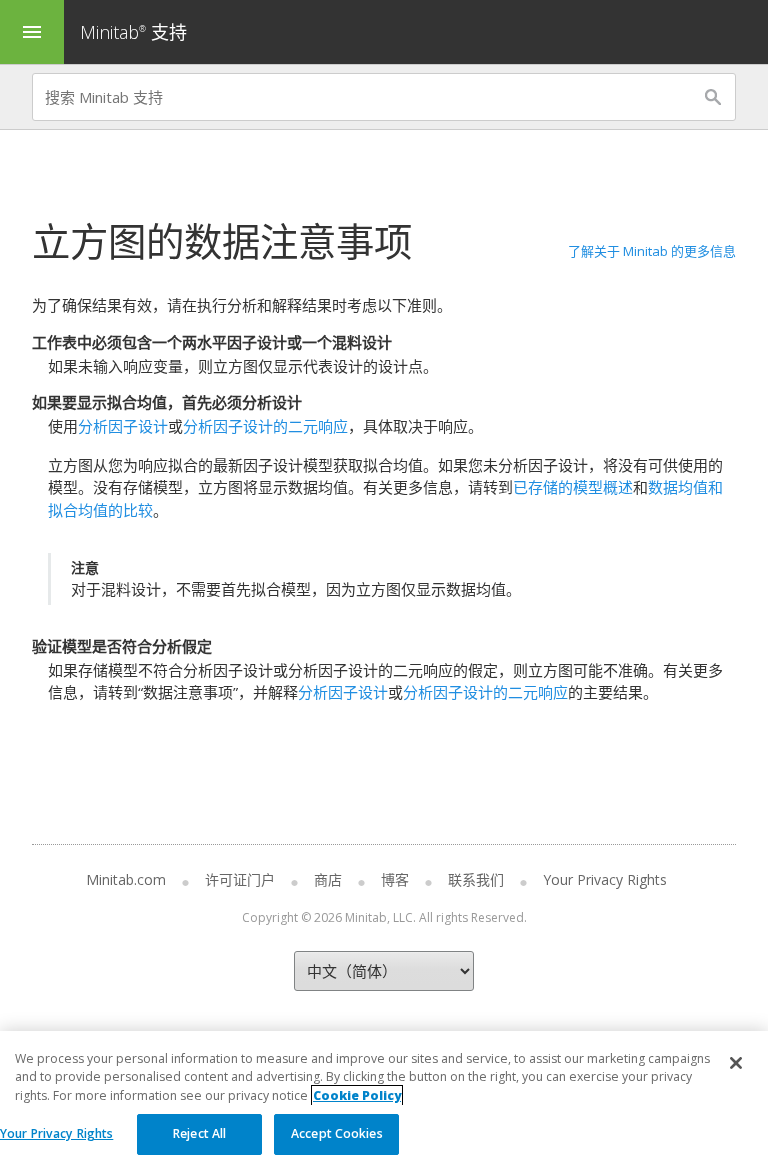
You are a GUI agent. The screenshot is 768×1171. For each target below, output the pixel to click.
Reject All (199, 1133)
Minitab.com (126, 879)
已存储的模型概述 (573, 487)
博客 (395, 879)
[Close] (736, 1063)
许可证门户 (240, 879)
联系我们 (476, 879)
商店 (328, 879)
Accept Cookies (337, 1133)
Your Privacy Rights (56, 1133)
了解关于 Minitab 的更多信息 (652, 251)
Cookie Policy (357, 1095)
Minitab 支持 (133, 32)
